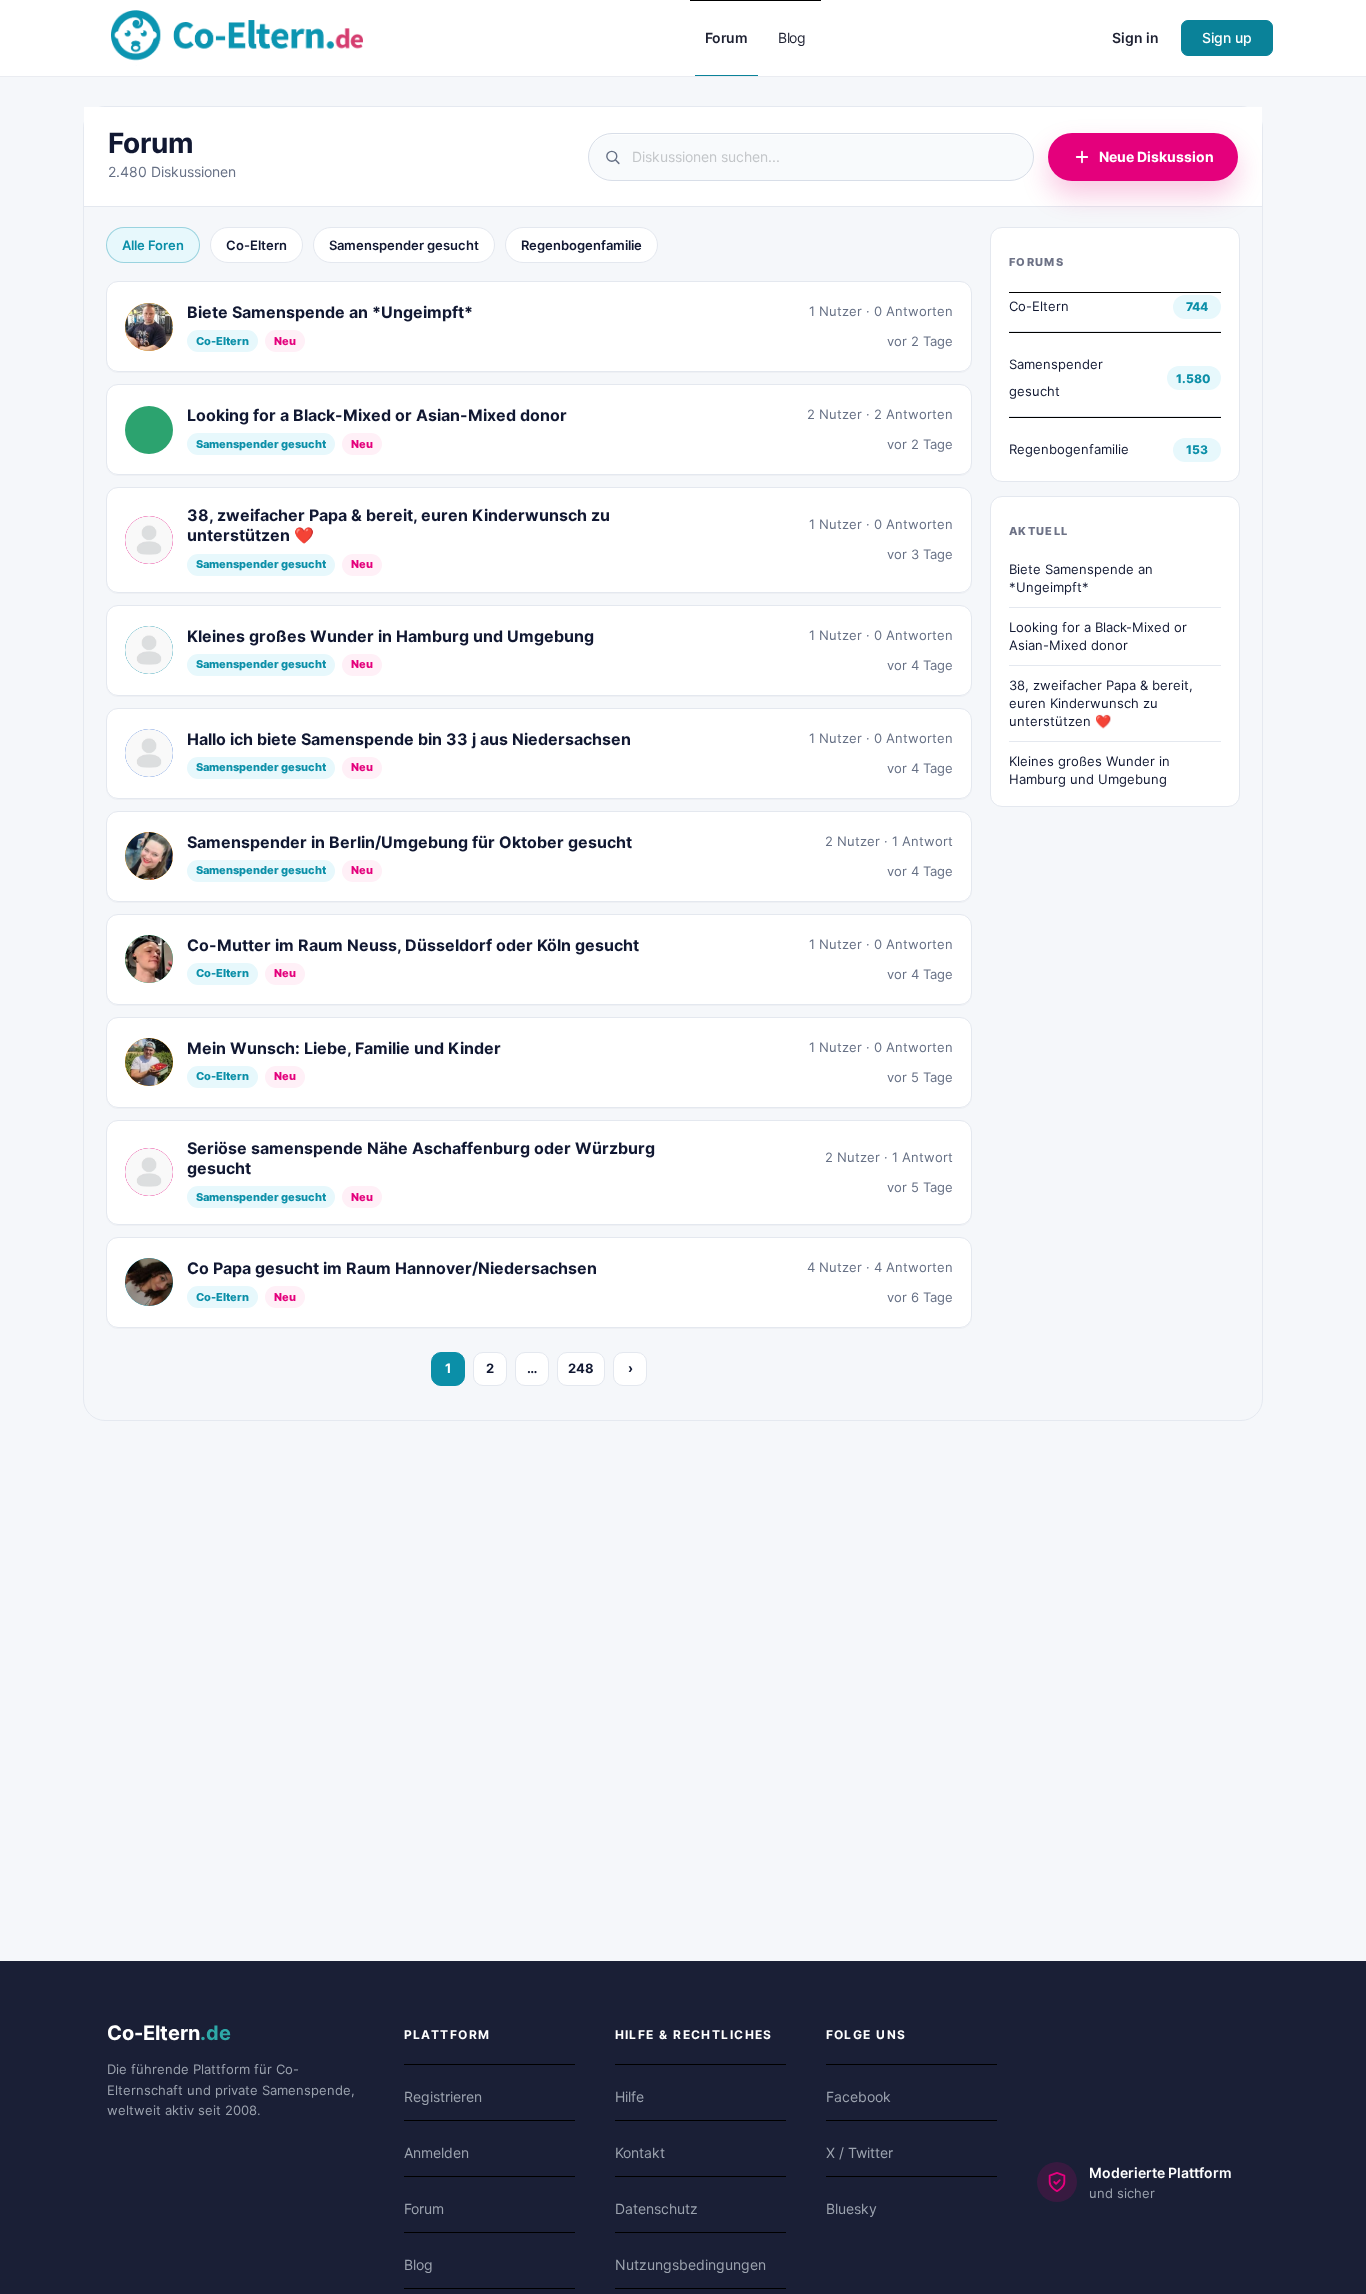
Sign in (1135, 37)
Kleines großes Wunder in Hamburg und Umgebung (1089, 770)
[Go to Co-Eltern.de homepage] (237, 36)
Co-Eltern (256, 245)
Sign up (1227, 37)
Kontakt (640, 2152)
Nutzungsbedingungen (690, 2264)
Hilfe (629, 2096)
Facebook (858, 2096)
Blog (418, 2264)
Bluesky (851, 2208)
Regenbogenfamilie (581, 245)
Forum (424, 2208)
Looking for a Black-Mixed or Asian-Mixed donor (1098, 636)
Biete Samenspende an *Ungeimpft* (1081, 578)
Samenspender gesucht (404, 245)
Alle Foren (153, 245)
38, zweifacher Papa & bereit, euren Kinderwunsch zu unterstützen (1101, 702)
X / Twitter (859, 2152)
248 (581, 1368)
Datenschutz (656, 2208)
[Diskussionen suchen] (811, 157)
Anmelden (436, 2152)
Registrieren (443, 2096)
